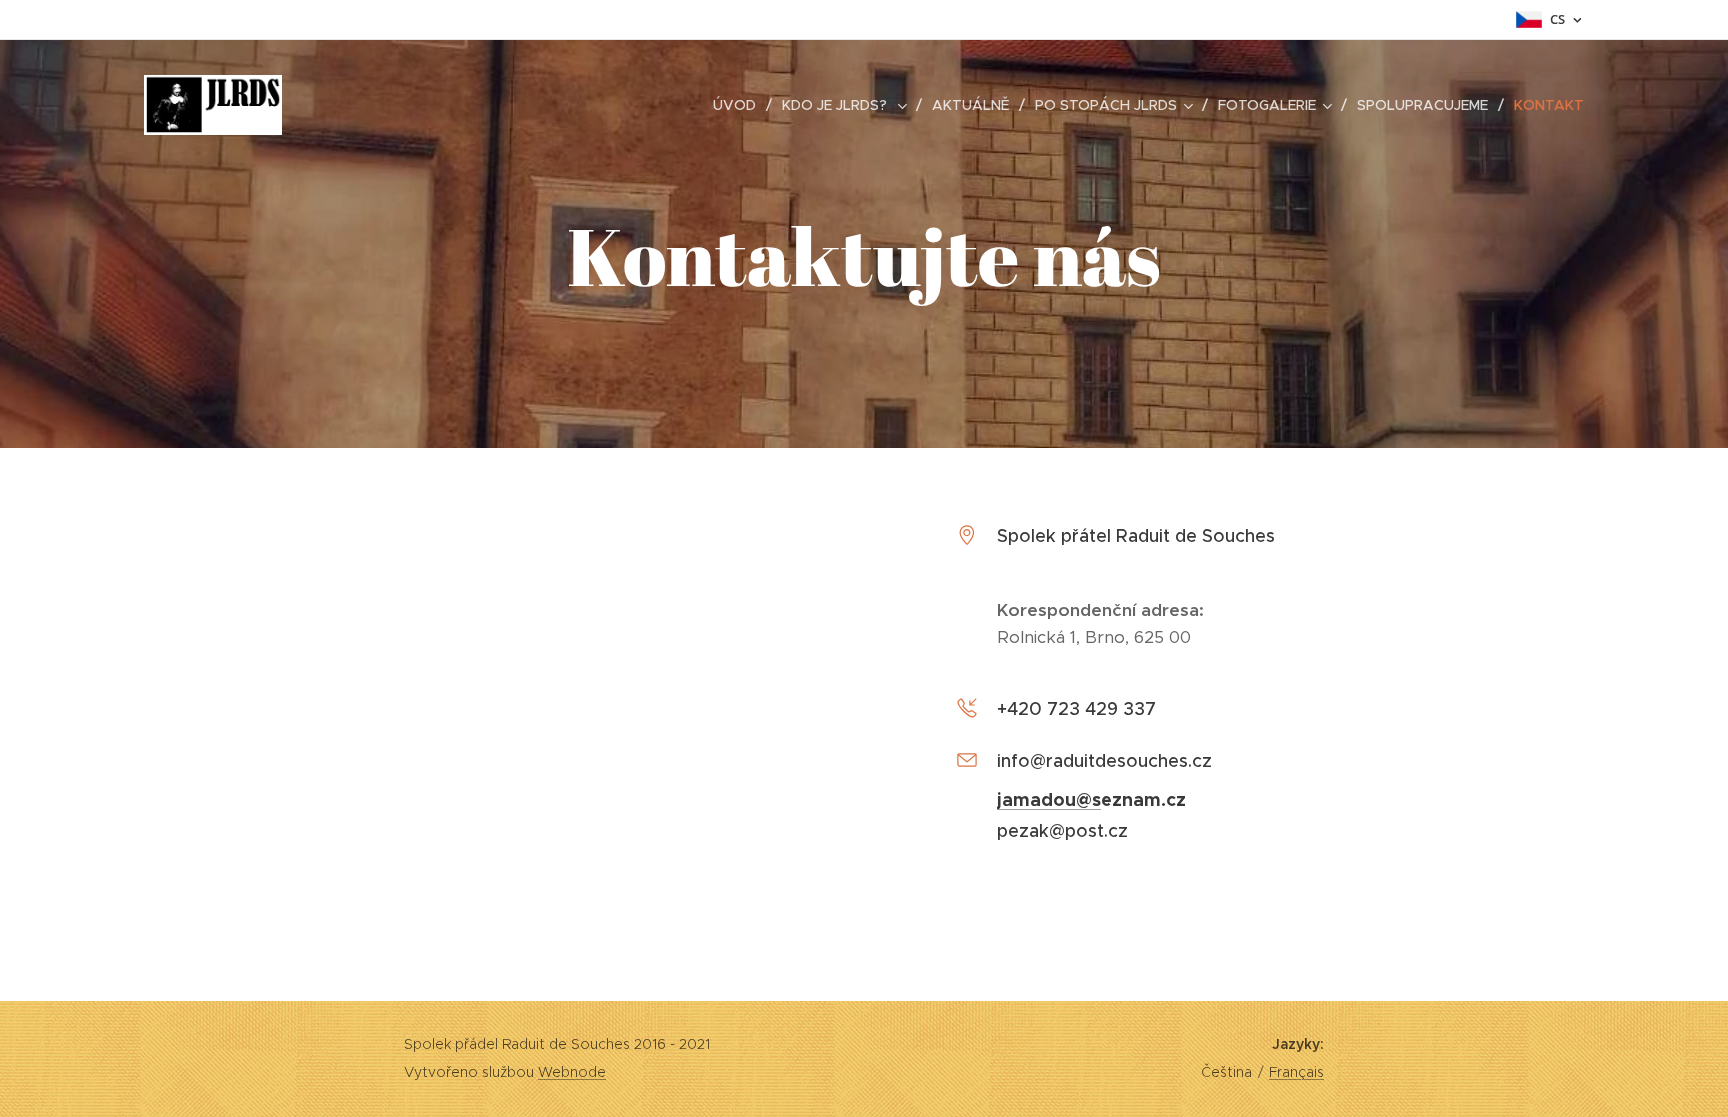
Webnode (572, 1072)
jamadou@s (1049, 799)
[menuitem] (740, 105)
